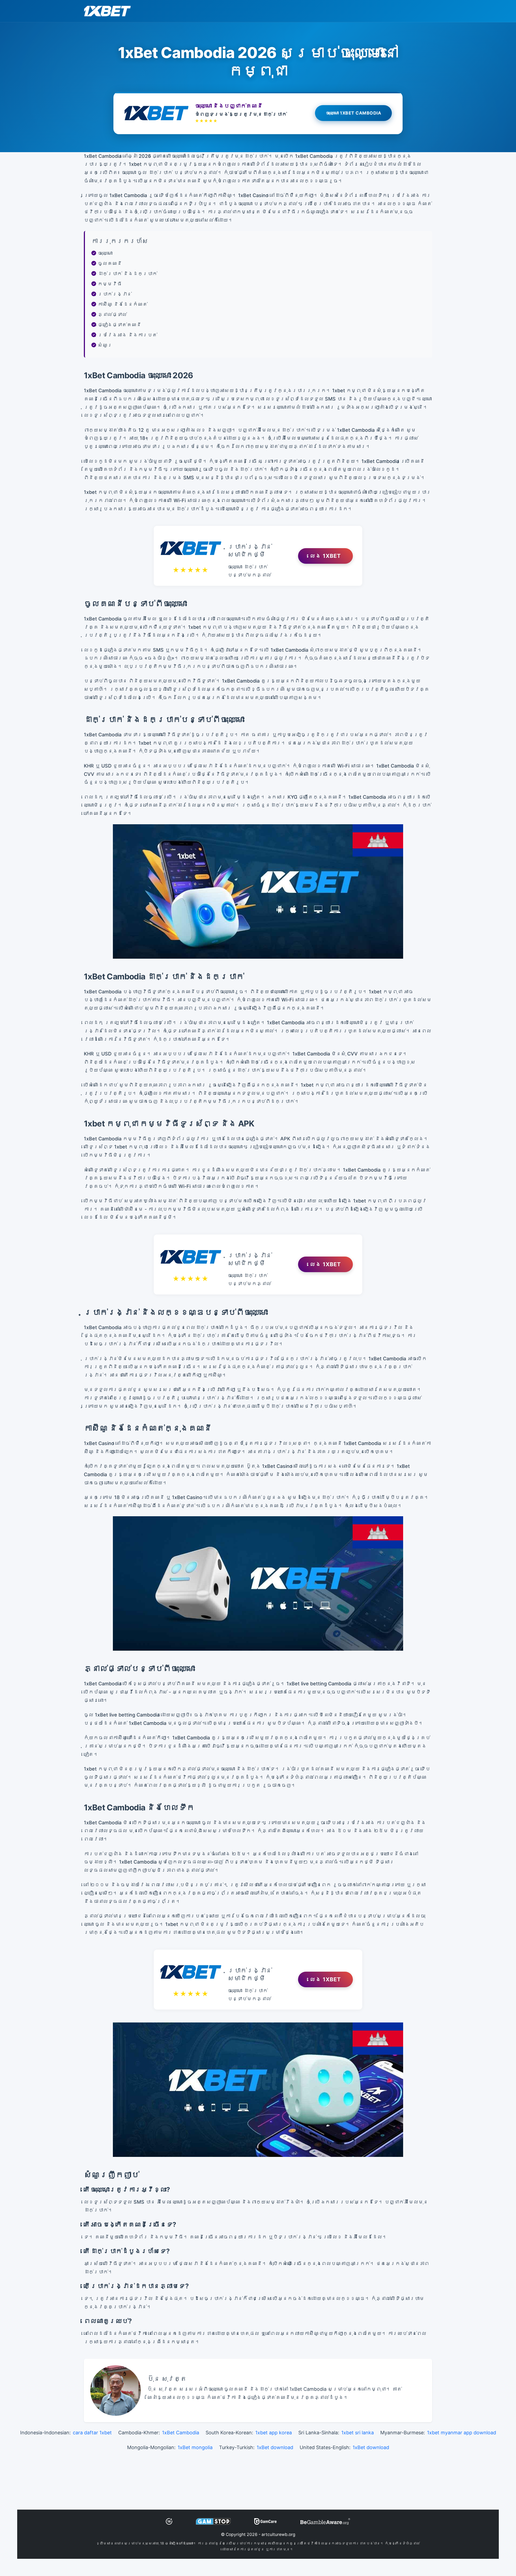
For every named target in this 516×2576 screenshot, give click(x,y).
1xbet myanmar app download (462, 2433)
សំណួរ (105, 345)
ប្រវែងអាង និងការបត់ (128, 335)
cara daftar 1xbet (92, 2433)
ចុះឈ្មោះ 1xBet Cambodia (354, 114)
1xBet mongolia (195, 2447)
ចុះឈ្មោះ (105, 253)
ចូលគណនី (110, 263)
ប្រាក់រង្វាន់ (115, 294)
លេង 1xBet (325, 556)
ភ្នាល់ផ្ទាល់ (112, 314)
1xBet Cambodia (181, 2433)
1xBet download (275, 2447)
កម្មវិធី (110, 284)
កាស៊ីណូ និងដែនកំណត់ (123, 304)
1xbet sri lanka (358, 2433)
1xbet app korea (274, 2433)
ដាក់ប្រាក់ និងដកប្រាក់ (128, 274)
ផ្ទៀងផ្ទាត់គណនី (120, 325)
